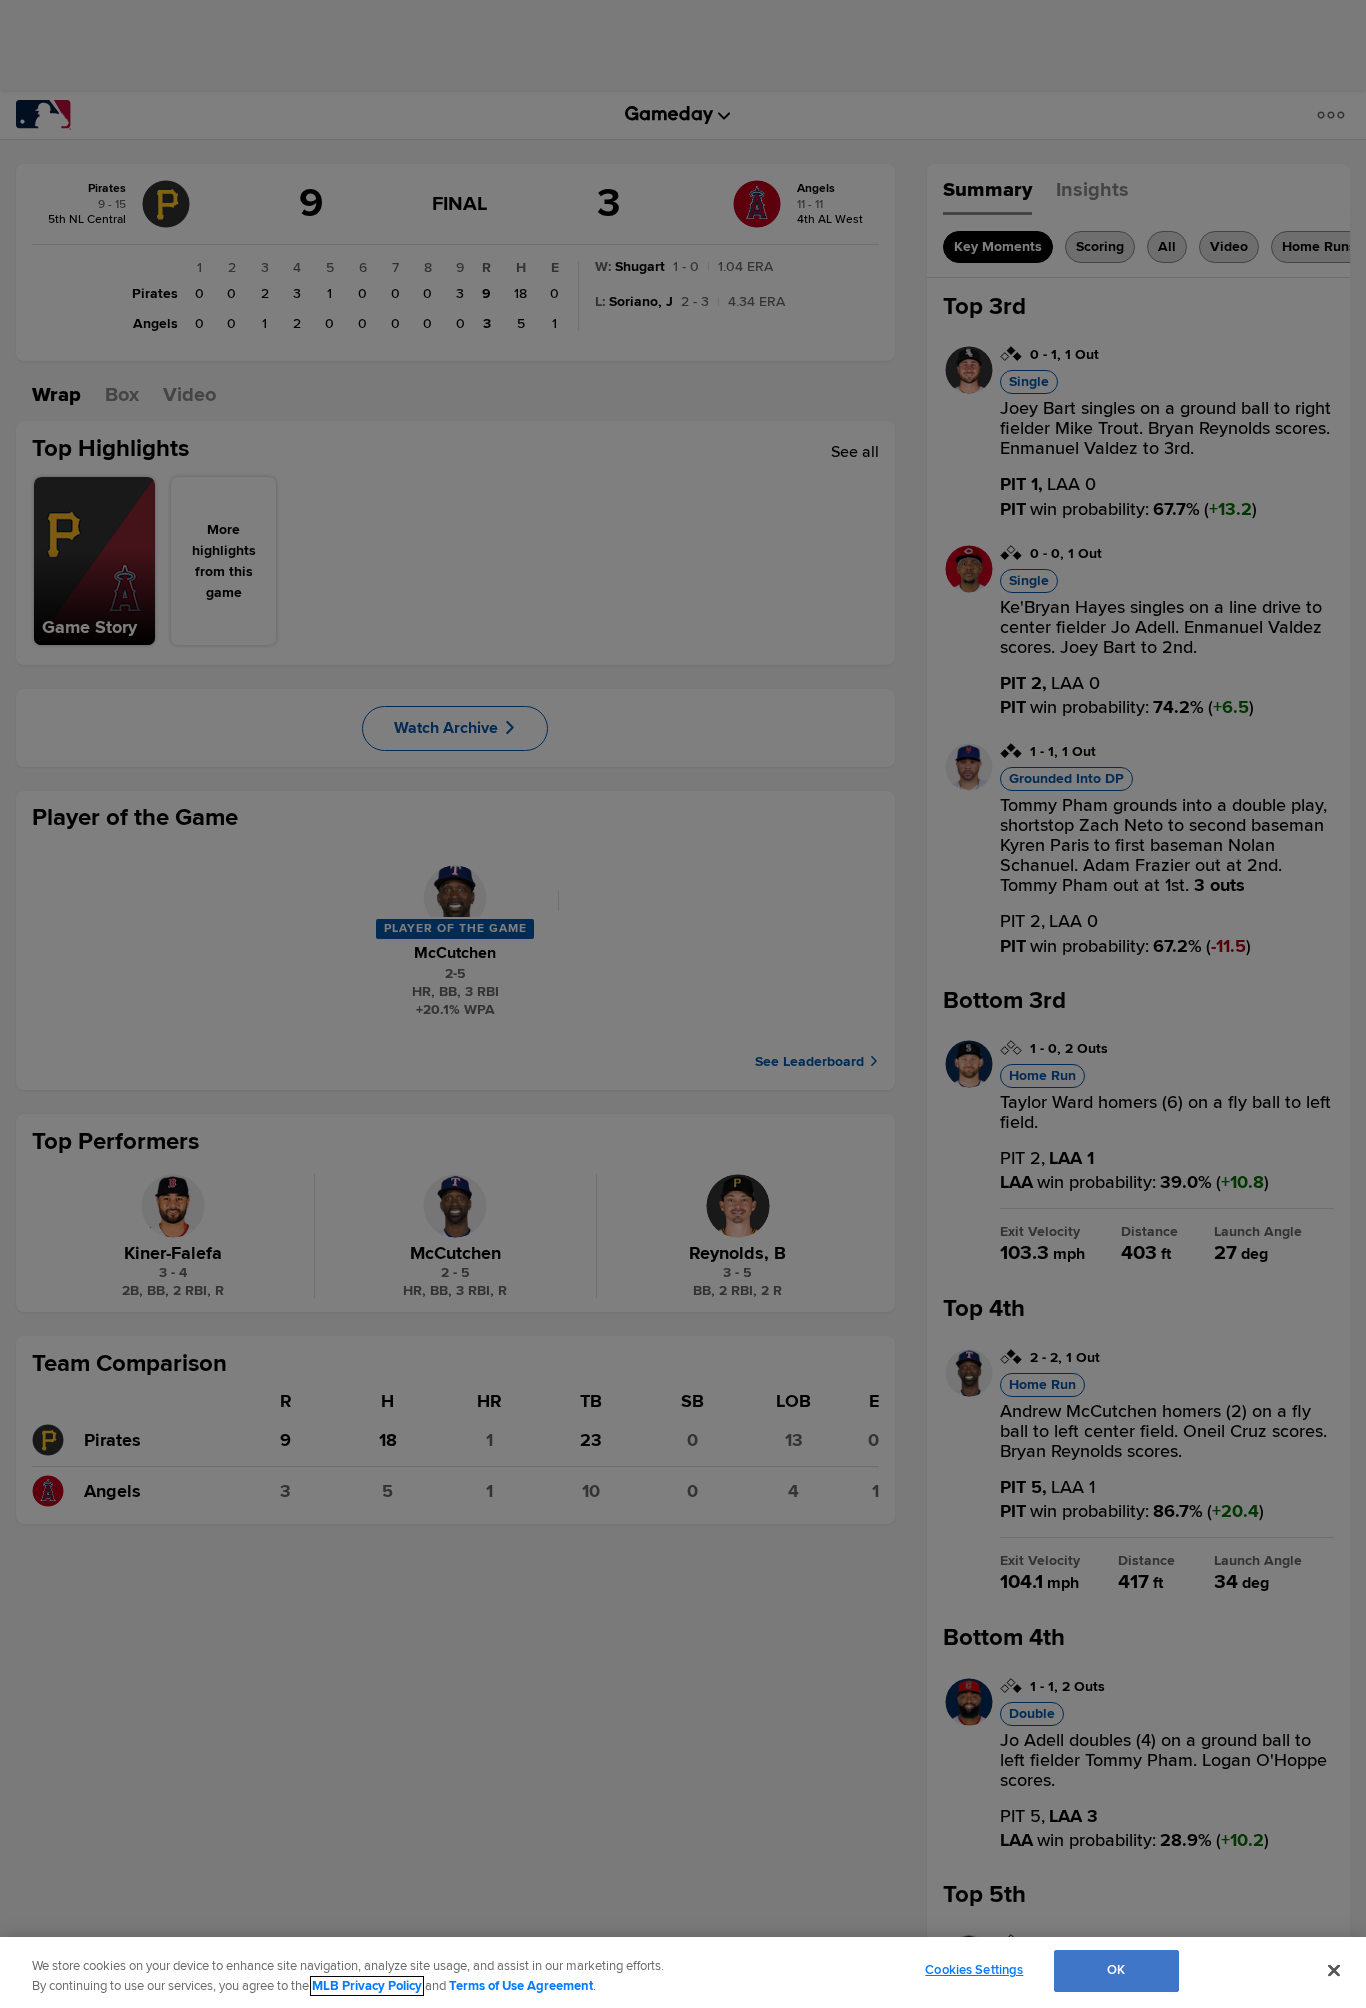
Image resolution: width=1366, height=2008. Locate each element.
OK (1116, 1970)
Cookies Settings (974, 1970)
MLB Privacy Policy (367, 1986)
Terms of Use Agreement (521, 1986)
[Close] (1334, 1970)
